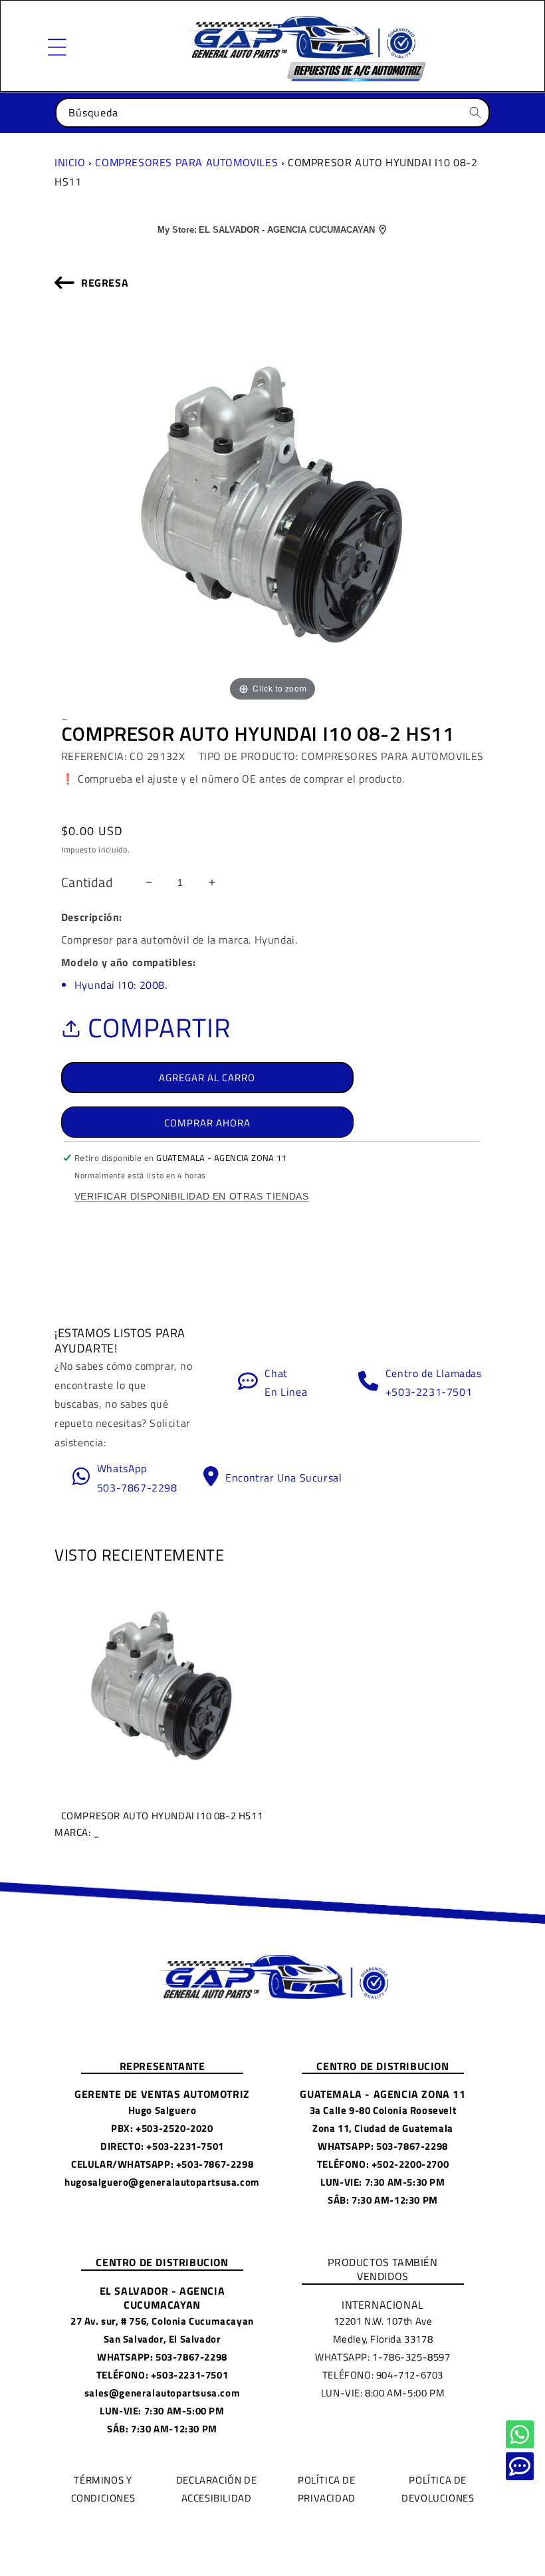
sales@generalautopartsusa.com (162, 2393)
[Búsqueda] (475, 112)
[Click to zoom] (272, 504)
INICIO (70, 162)
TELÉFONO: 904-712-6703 (383, 2375)
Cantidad (87, 882)
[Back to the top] (520, 2434)
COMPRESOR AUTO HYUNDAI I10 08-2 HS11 (159, 1823)
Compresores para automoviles (186, 162)
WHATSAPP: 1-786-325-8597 (382, 2357)
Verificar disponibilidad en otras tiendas (192, 1196)
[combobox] (272, 113)
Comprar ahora (207, 1123)
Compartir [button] (159, 1028)
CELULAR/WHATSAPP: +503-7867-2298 (162, 2164)
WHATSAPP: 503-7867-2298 (383, 2146)
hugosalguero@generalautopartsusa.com (162, 2182)
